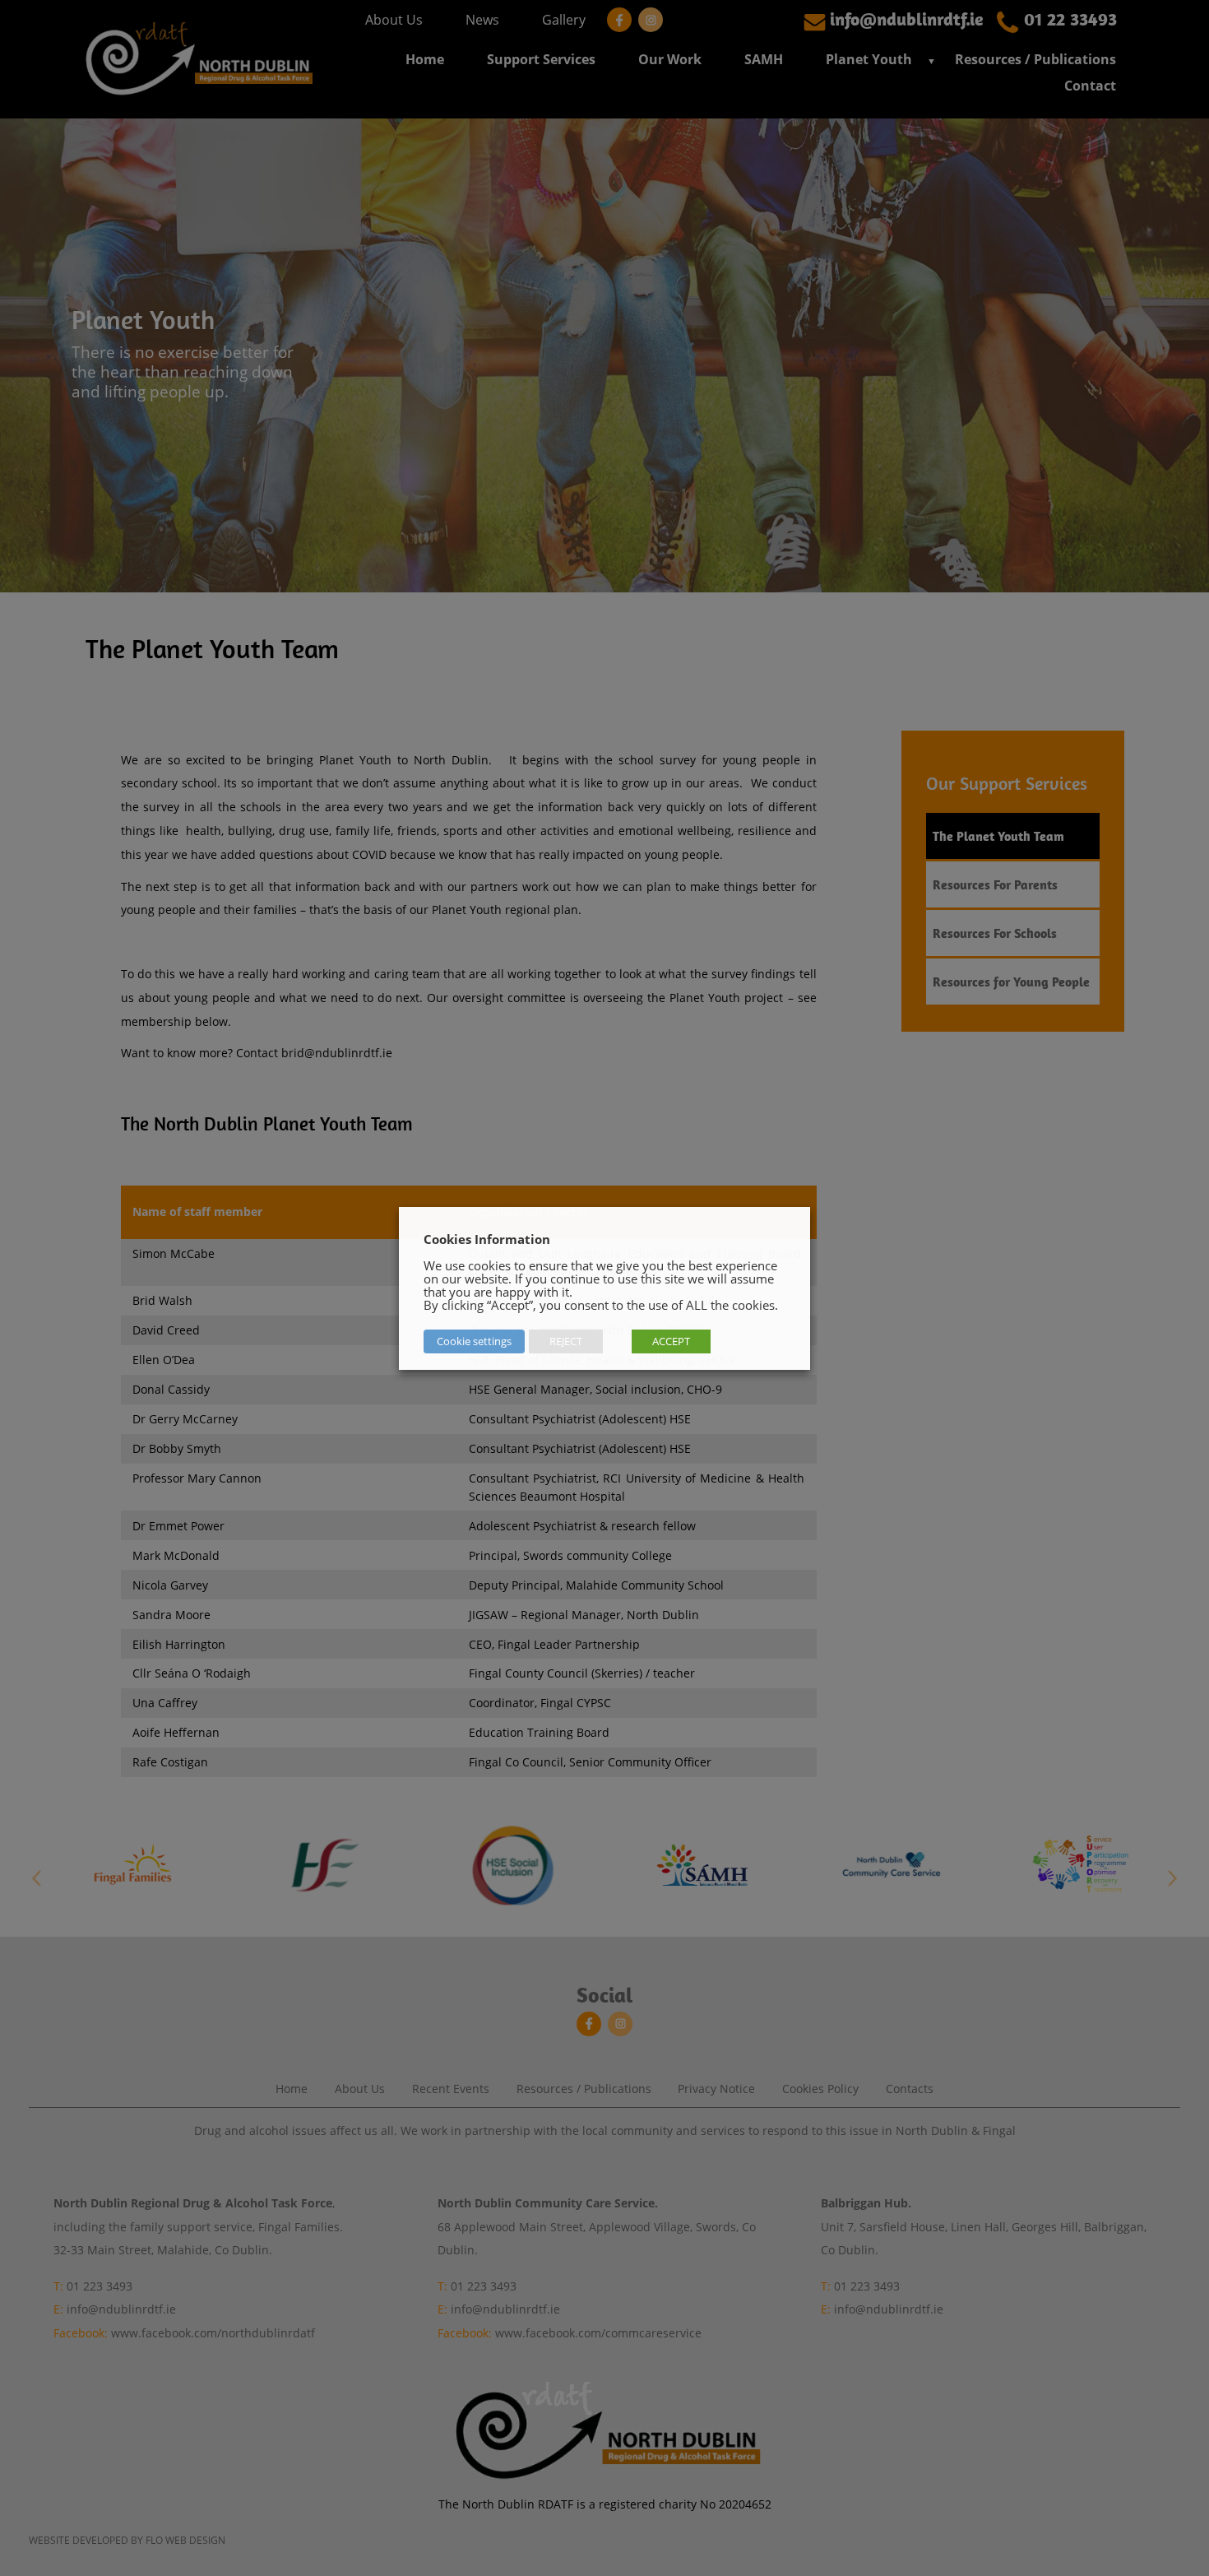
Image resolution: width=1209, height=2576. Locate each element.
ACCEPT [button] (671, 1341)
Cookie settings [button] (474, 1341)
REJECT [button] (566, 1341)
